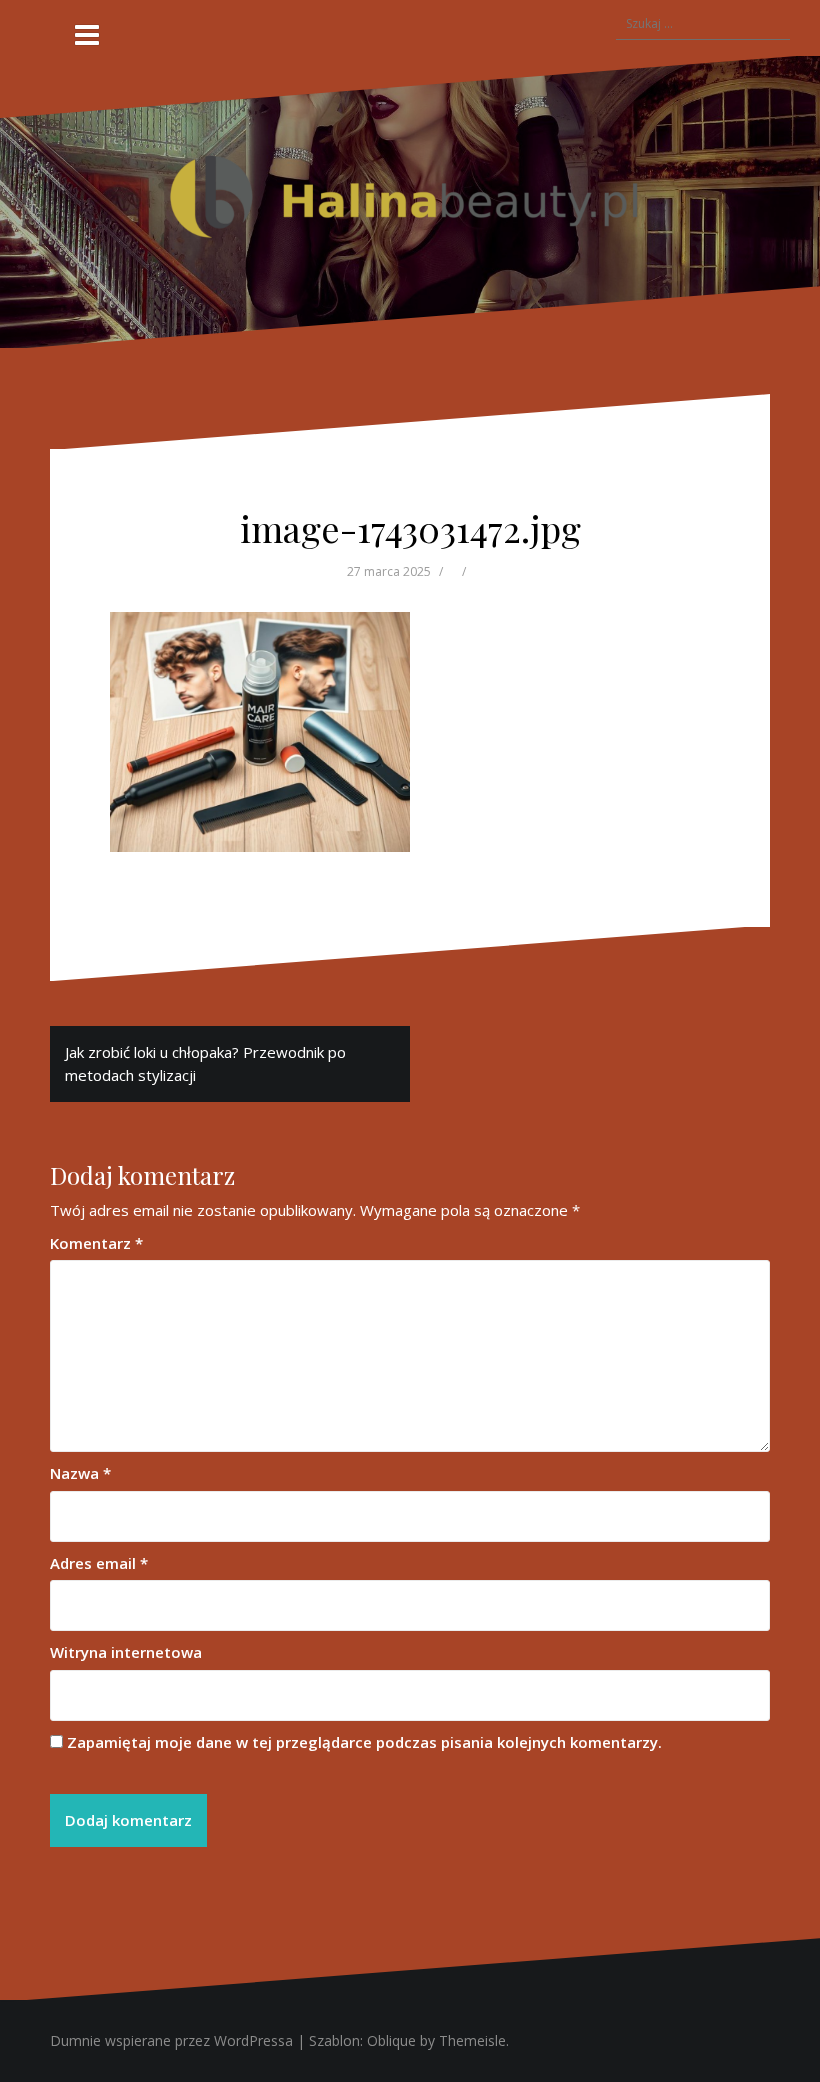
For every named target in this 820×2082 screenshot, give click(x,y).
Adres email (99, 1563)
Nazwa (80, 1473)
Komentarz (96, 1243)
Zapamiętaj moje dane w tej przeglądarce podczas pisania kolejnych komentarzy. (364, 1742)
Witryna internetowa (126, 1652)
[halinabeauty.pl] (410, 200)
